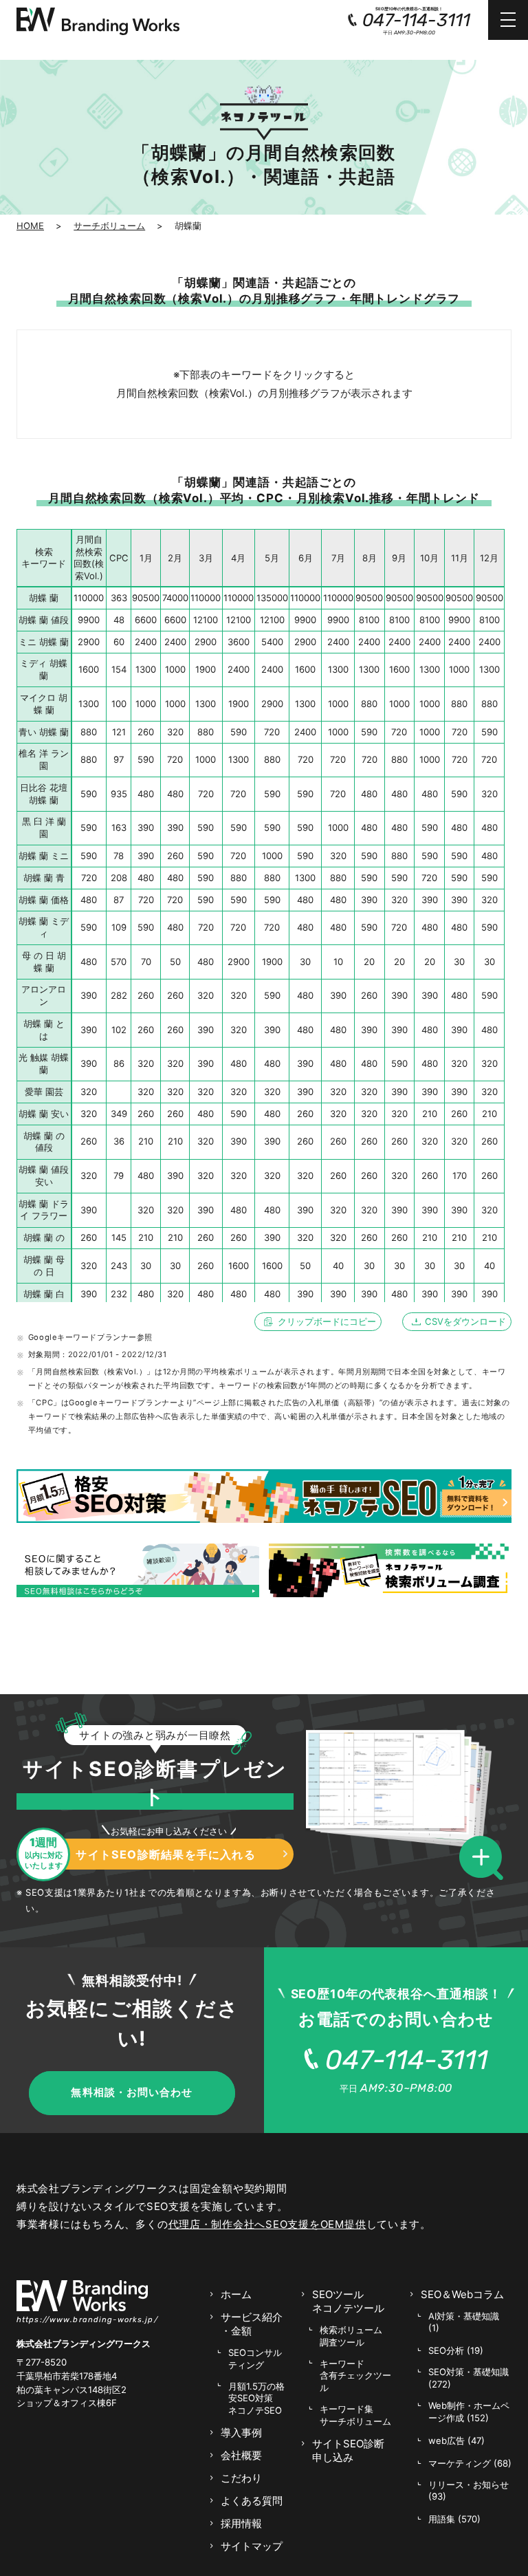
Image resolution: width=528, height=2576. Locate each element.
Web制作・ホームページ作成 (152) (469, 2412)
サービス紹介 (252, 2324)
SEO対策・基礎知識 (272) (469, 2378)
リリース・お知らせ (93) (469, 2491)
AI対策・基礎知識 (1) (464, 2322)
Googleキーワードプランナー (82, 1337)
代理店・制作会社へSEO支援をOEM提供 (267, 2224)
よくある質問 (252, 2501)
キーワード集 (355, 2415)
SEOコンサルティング (255, 2359)
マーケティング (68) (470, 2463)
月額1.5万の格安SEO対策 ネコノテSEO (256, 2398)
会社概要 (241, 2455)
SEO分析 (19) (456, 2350)
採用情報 (241, 2523)
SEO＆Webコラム (462, 2294)
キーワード (355, 2375)
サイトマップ (252, 2546)
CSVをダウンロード (465, 1321)
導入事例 (241, 2433)
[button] (485, 1859)
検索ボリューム (351, 2336)
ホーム (236, 2294)
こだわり (241, 2478)
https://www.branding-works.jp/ (87, 2319)
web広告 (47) (456, 2440)
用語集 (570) (454, 2519)
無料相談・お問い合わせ (132, 2092)
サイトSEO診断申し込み (348, 2450)
